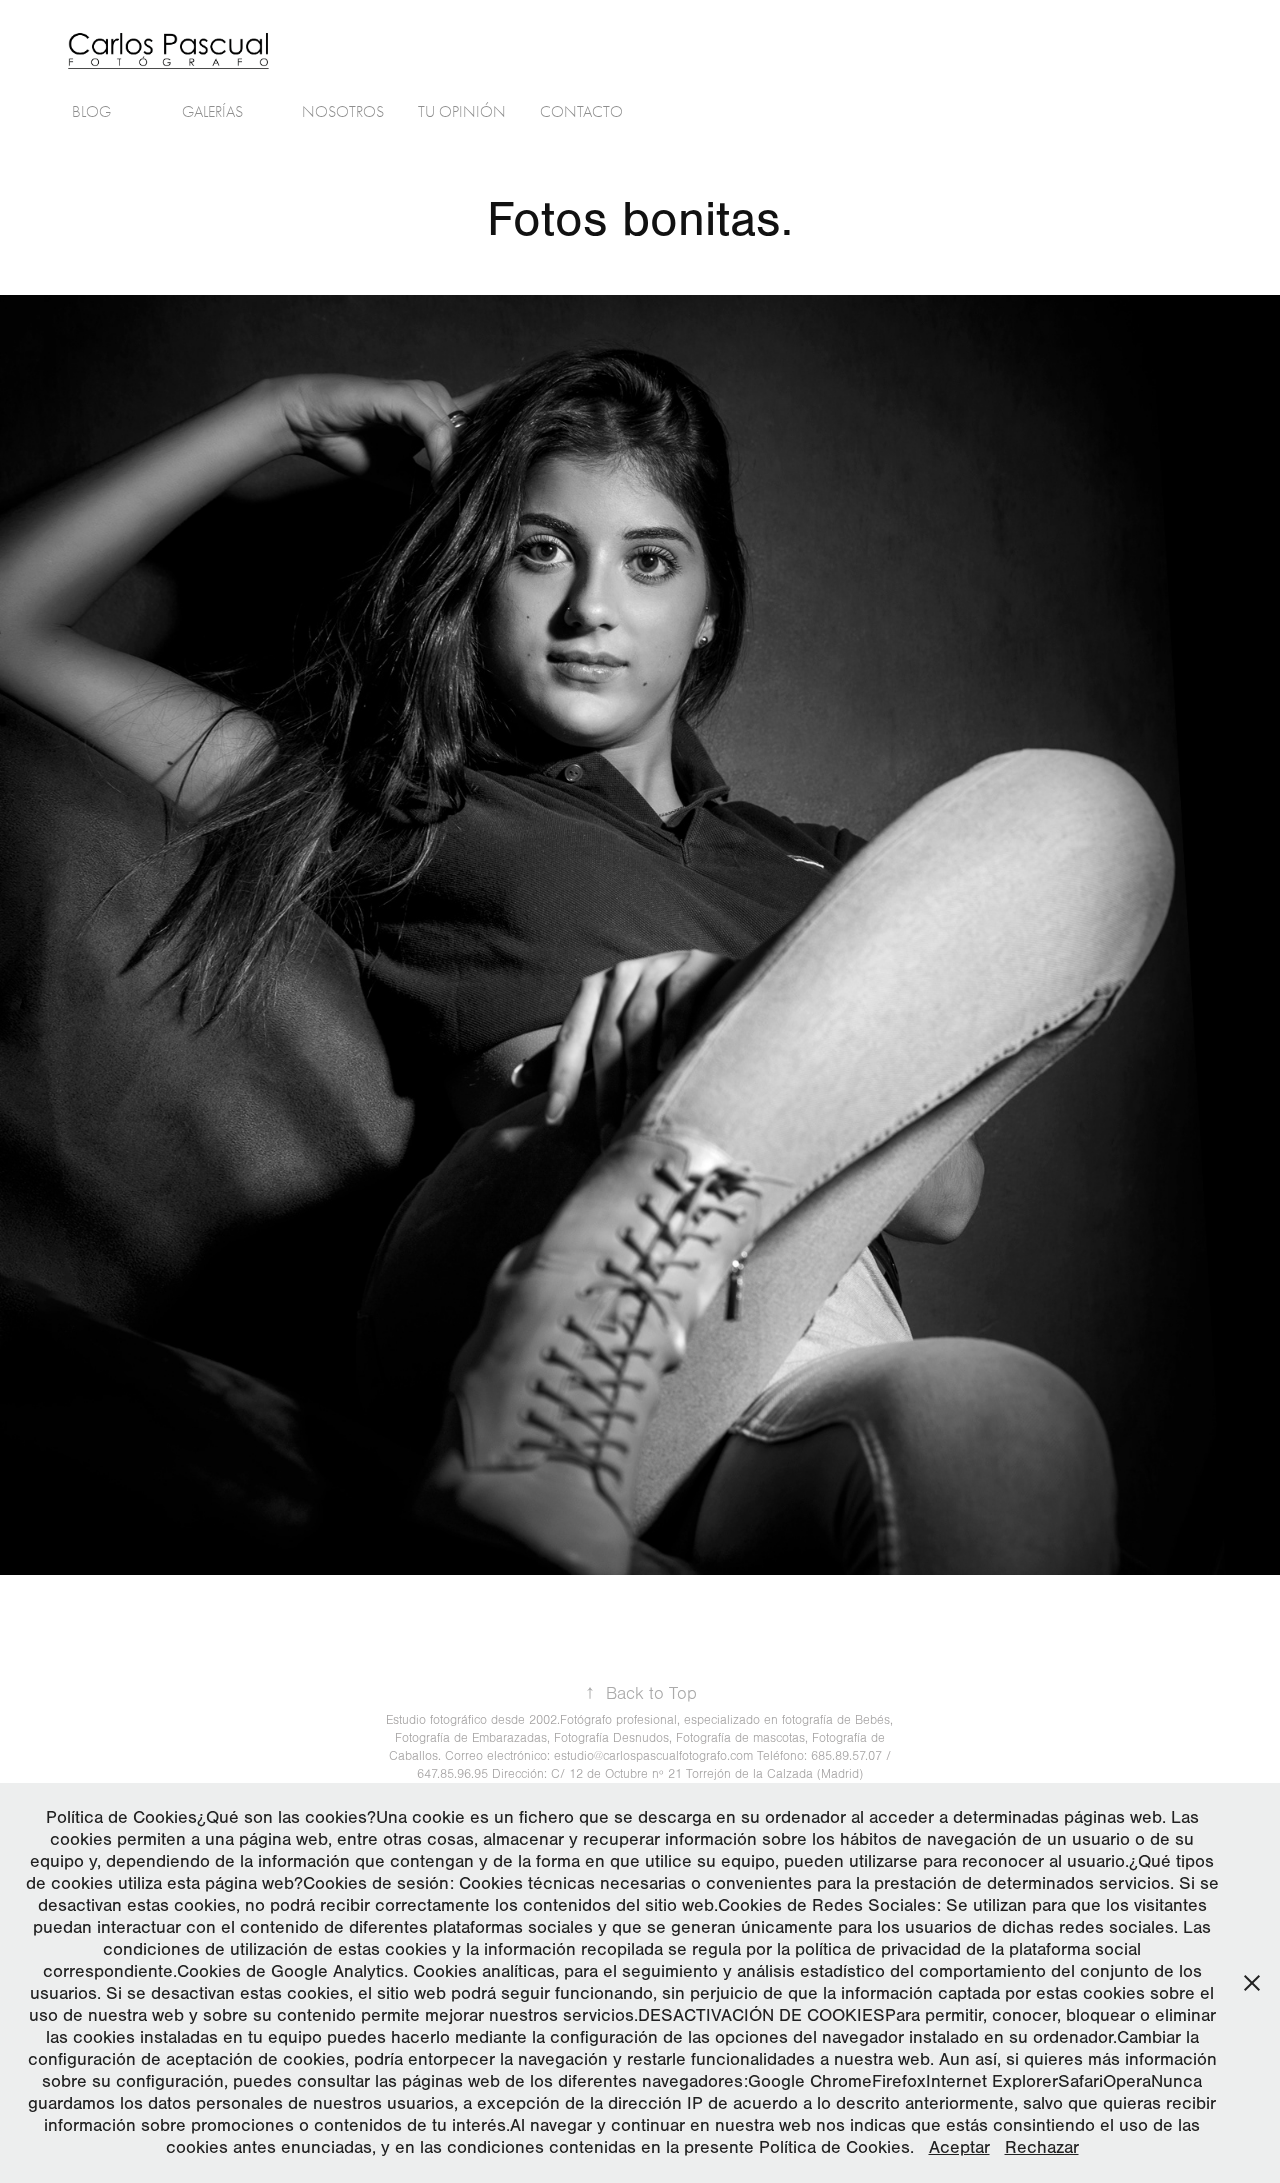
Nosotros (343, 112)
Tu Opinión (462, 112)
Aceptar (959, 2147)
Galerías (212, 112)
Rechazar (1042, 2147)
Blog (91, 112)
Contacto (581, 112)
